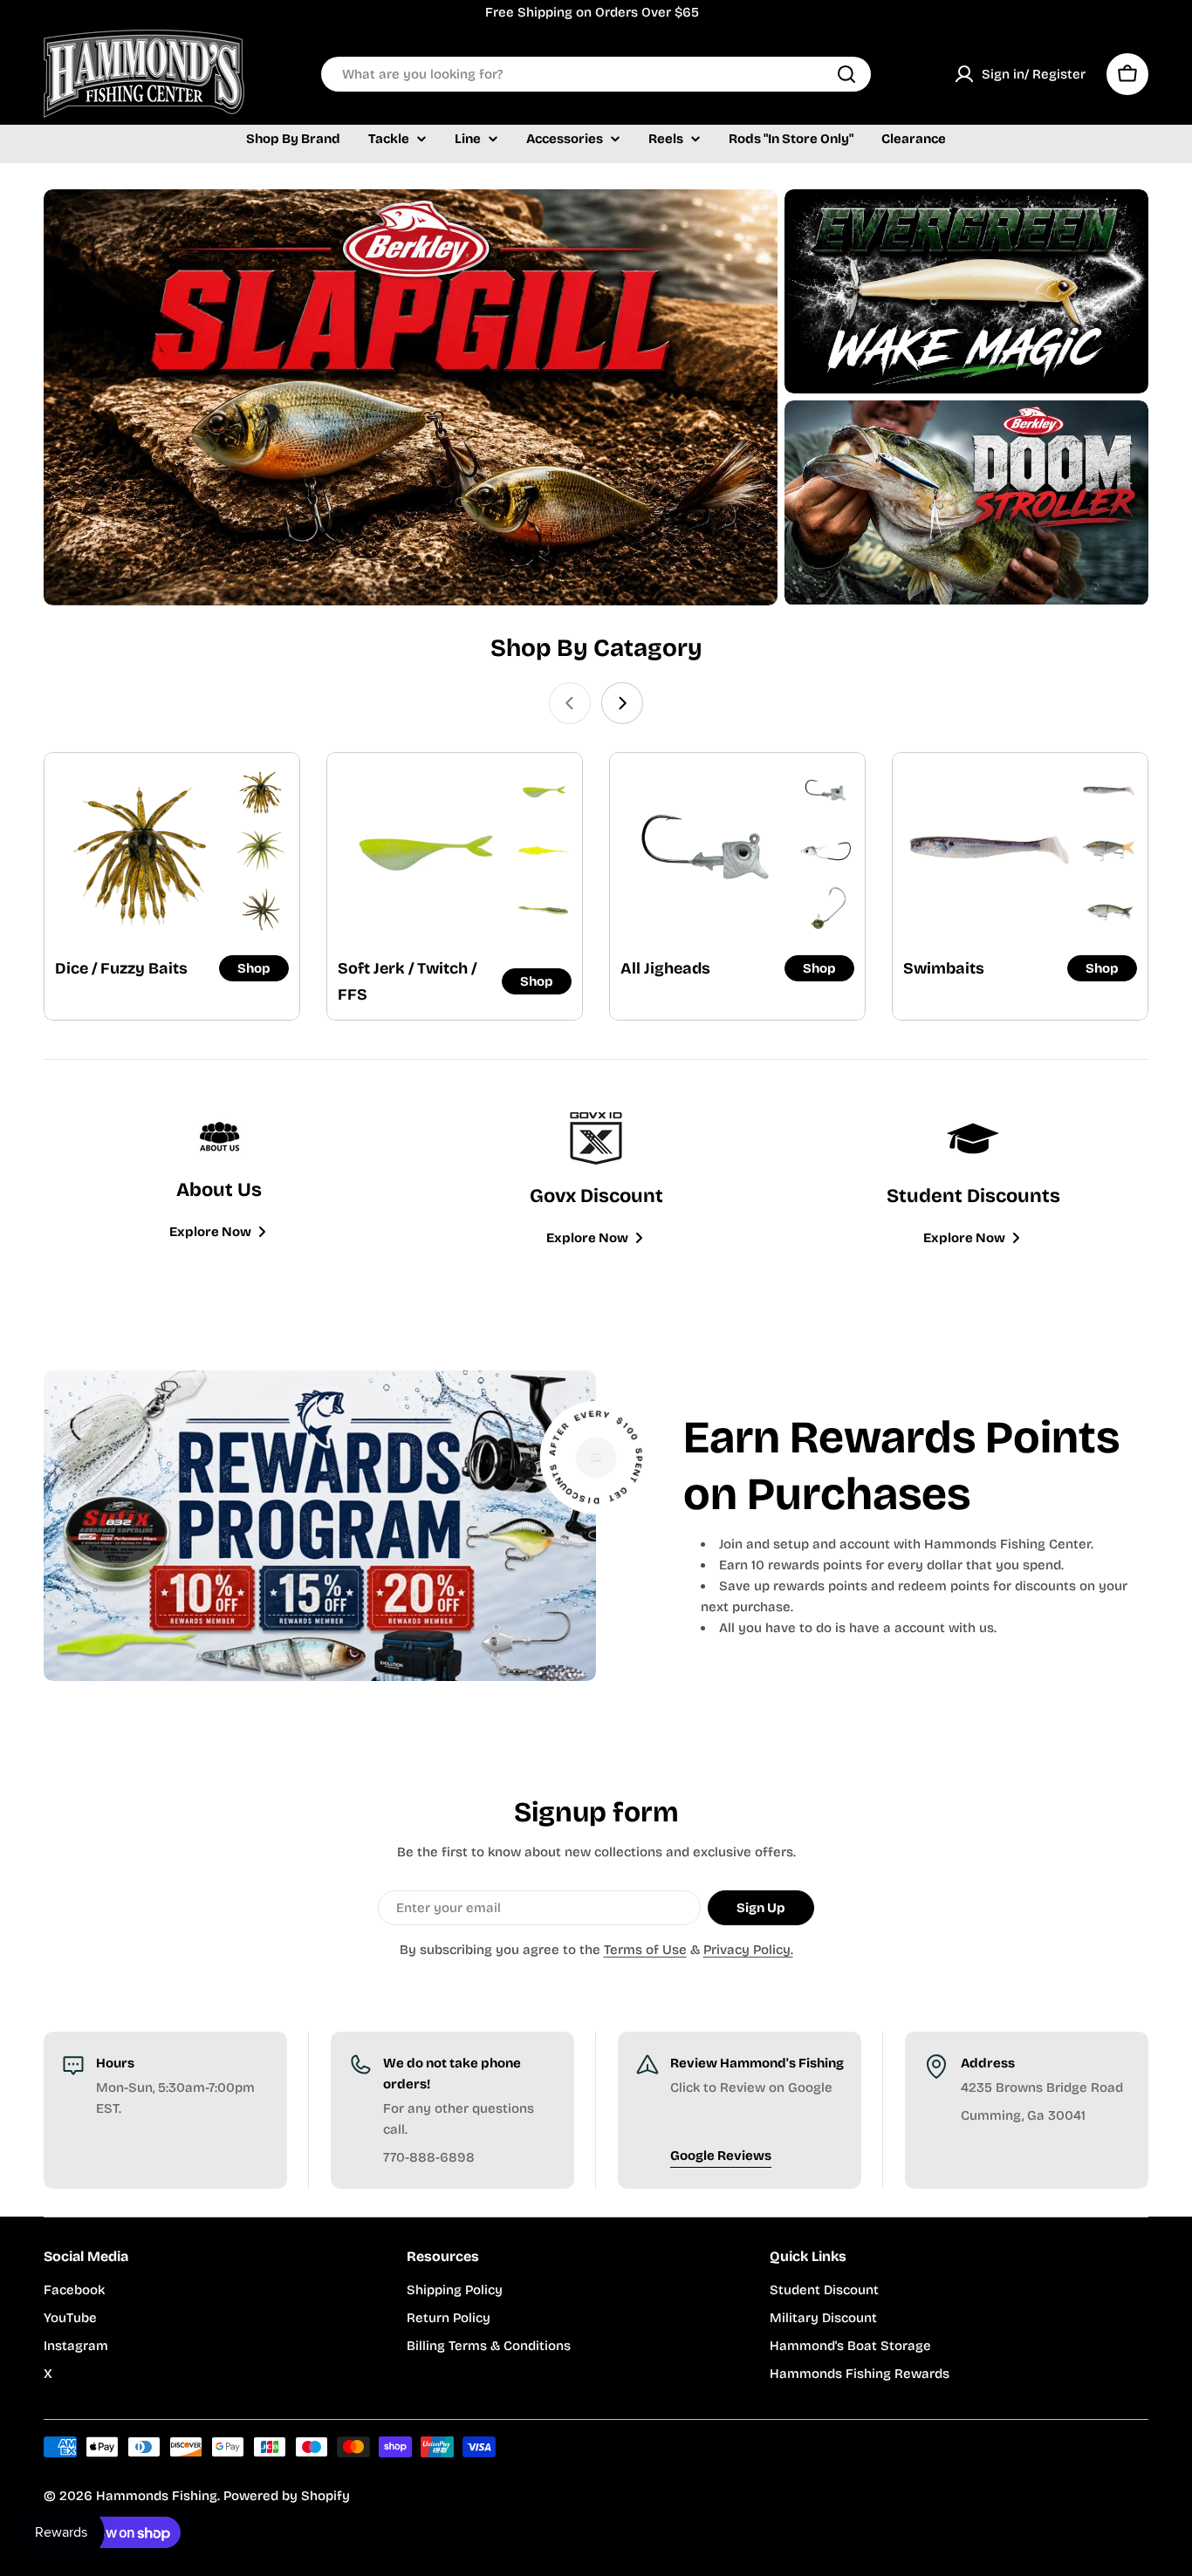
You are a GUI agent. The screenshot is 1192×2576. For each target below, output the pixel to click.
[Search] (846, 74)
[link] (261, 791)
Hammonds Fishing (157, 2496)
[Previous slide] (570, 703)
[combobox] (596, 74)
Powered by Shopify (287, 2496)
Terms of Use (645, 1950)
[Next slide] (622, 703)
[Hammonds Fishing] (411, 397)
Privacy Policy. (748, 1950)
